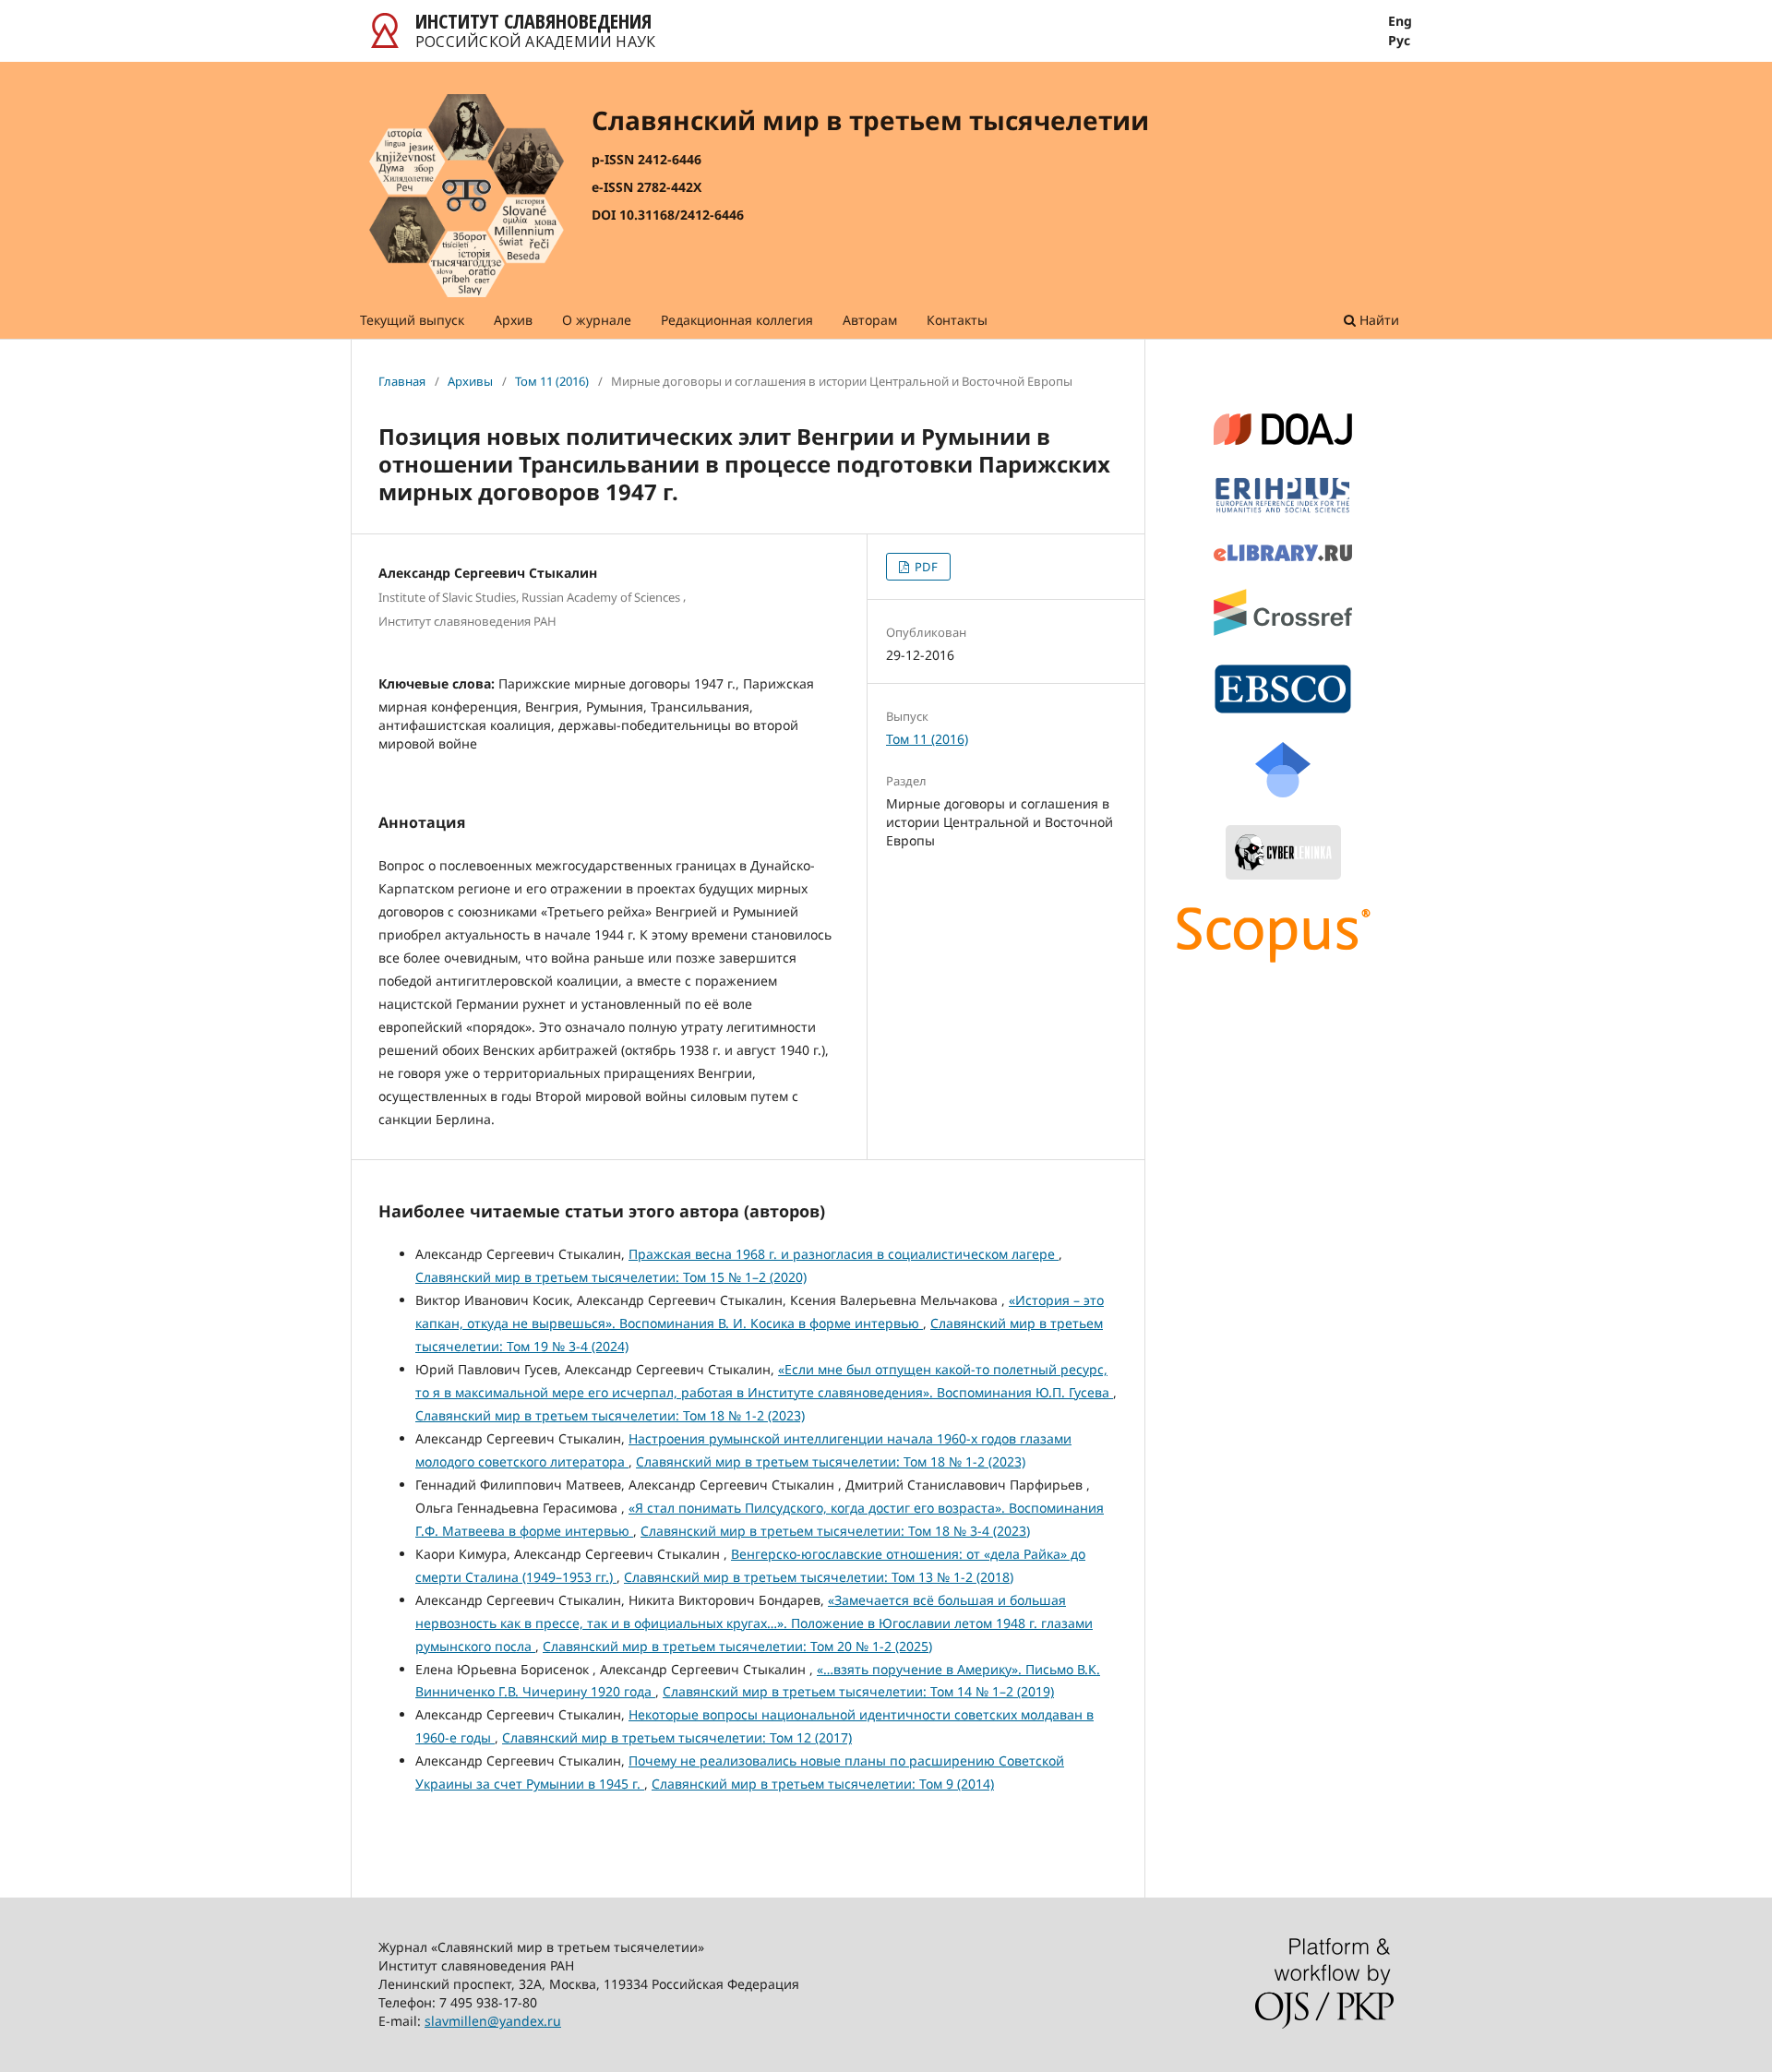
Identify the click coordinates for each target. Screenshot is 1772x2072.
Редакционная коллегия (737, 320)
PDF (925, 567)
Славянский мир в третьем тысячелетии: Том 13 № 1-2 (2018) (819, 1577)
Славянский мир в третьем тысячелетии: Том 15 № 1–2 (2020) (611, 1277)
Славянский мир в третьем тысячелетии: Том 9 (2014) (823, 1784)
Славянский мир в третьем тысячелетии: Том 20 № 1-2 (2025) (737, 1646)
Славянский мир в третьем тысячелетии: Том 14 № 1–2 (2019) (858, 1691)
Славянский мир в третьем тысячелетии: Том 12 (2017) (677, 1737)
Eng (1400, 21)
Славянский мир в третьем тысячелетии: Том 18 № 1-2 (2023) (610, 1415)
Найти (1377, 320)
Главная (402, 381)
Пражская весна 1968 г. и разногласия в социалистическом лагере (844, 1254)
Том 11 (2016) (552, 381)
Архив (513, 320)
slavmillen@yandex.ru (493, 2021)
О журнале (597, 320)
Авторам (870, 320)
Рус (1399, 41)
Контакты (957, 320)
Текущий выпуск (412, 320)
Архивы (470, 381)
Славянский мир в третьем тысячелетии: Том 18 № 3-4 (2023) (835, 1531)
